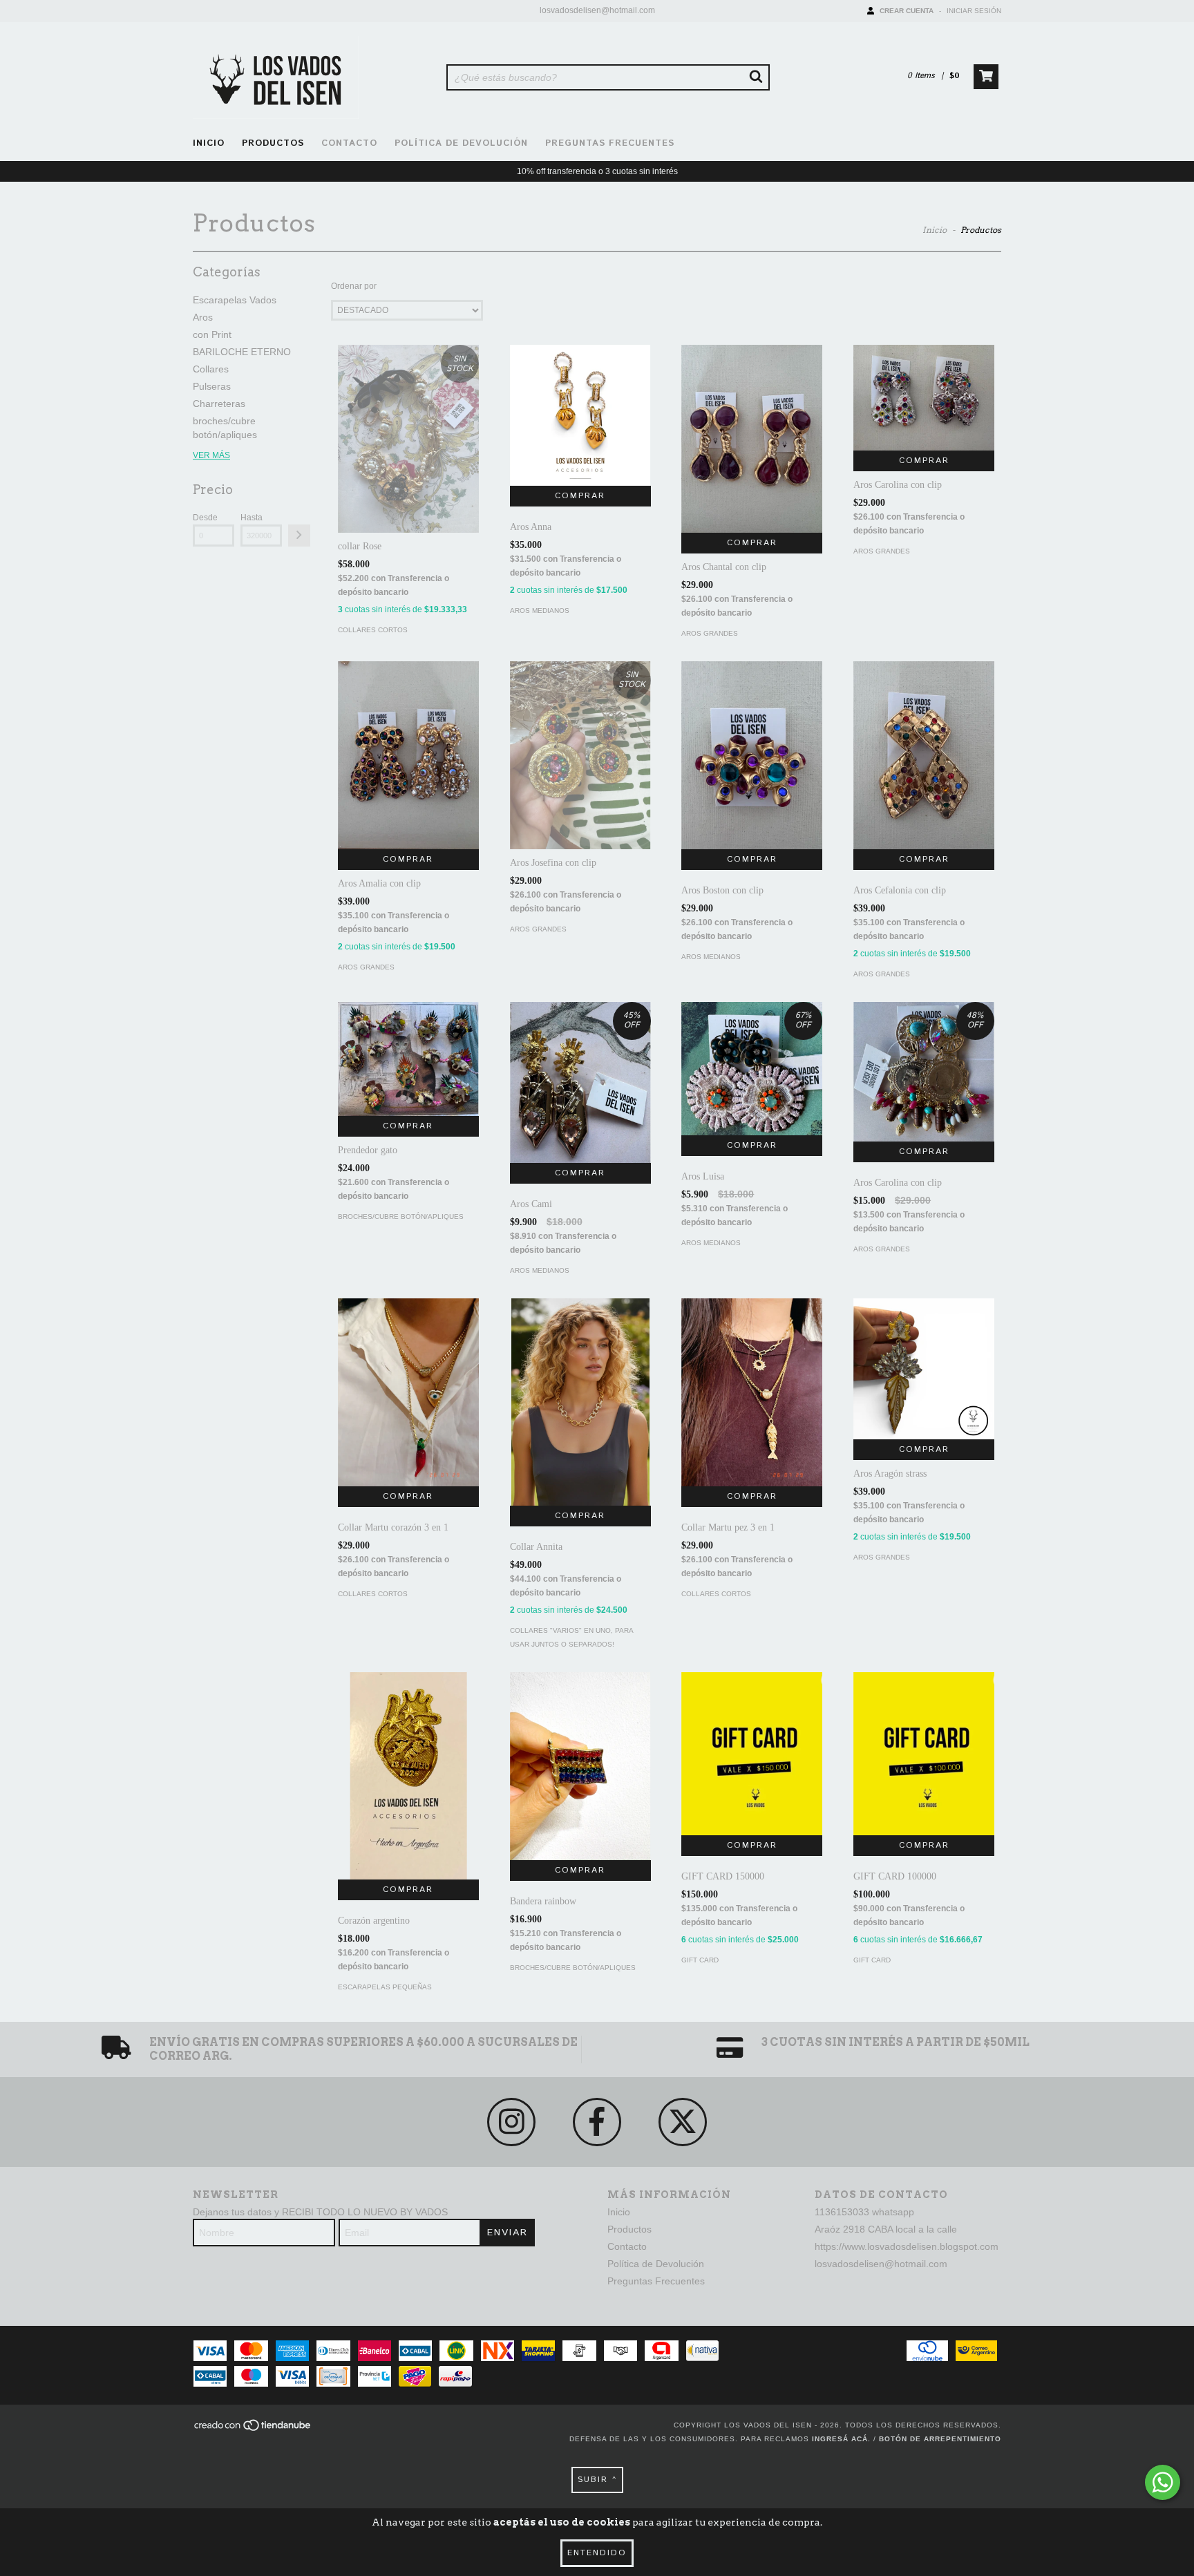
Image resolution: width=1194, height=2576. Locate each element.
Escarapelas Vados (235, 300)
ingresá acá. (841, 2439)
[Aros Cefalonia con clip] (924, 755)
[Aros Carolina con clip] (924, 398)
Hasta (252, 518)
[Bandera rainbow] (580, 1766)
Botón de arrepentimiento (940, 2439)
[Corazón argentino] (408, 1797)
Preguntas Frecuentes (610, 143)
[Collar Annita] (580, 1404)
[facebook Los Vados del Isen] (597, 2122)
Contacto (349, 143)
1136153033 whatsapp (864, 2212)
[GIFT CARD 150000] (752, 1754)
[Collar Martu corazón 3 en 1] (408, 1392)
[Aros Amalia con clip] (408, 755)
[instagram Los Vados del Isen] (511, 2122)
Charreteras (219, 404)
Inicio (209, 143)
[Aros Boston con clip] (752, 755)
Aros (203, 317)
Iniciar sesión (974, 11)
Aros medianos (540, 610)
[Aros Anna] (580, 415)
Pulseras (212, 386)
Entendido (597, 2553)
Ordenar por (354, 286)
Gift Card (700, 1960)
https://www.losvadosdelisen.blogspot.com (907, 2246)
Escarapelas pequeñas (385, 1987)
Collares (211, 369)
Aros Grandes (710, 633)
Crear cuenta (907, 11)
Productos (273, 143)
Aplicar (299, 536)
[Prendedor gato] (408, 1059)
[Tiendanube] (253, 2429)
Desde (205, 518)
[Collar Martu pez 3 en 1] (752, 1392)
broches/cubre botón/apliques (401, 1216)
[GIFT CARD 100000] (924, 1754)
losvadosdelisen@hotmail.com (597, 10)
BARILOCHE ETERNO (242, 352)
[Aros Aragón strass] (924, 1369)
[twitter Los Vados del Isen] (683, 2122)
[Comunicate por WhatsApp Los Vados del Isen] (1163, 2482)
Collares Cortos (373, 630)
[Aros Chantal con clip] (752, 439)
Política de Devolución (461, 143)
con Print (212, 334)
